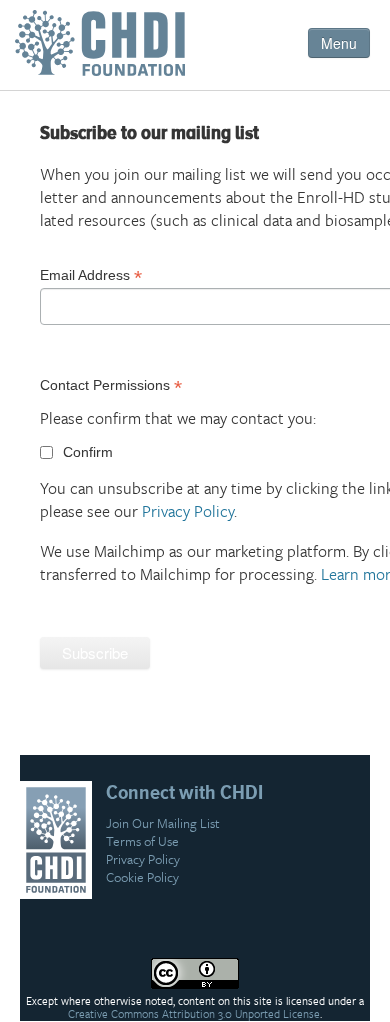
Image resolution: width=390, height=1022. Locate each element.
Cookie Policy (142, 877)
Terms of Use (142, 841)
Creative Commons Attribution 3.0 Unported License (194, 1014)
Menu (339, 43)
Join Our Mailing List (163, 823)
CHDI (105, 50)
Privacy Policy (188, 511)
